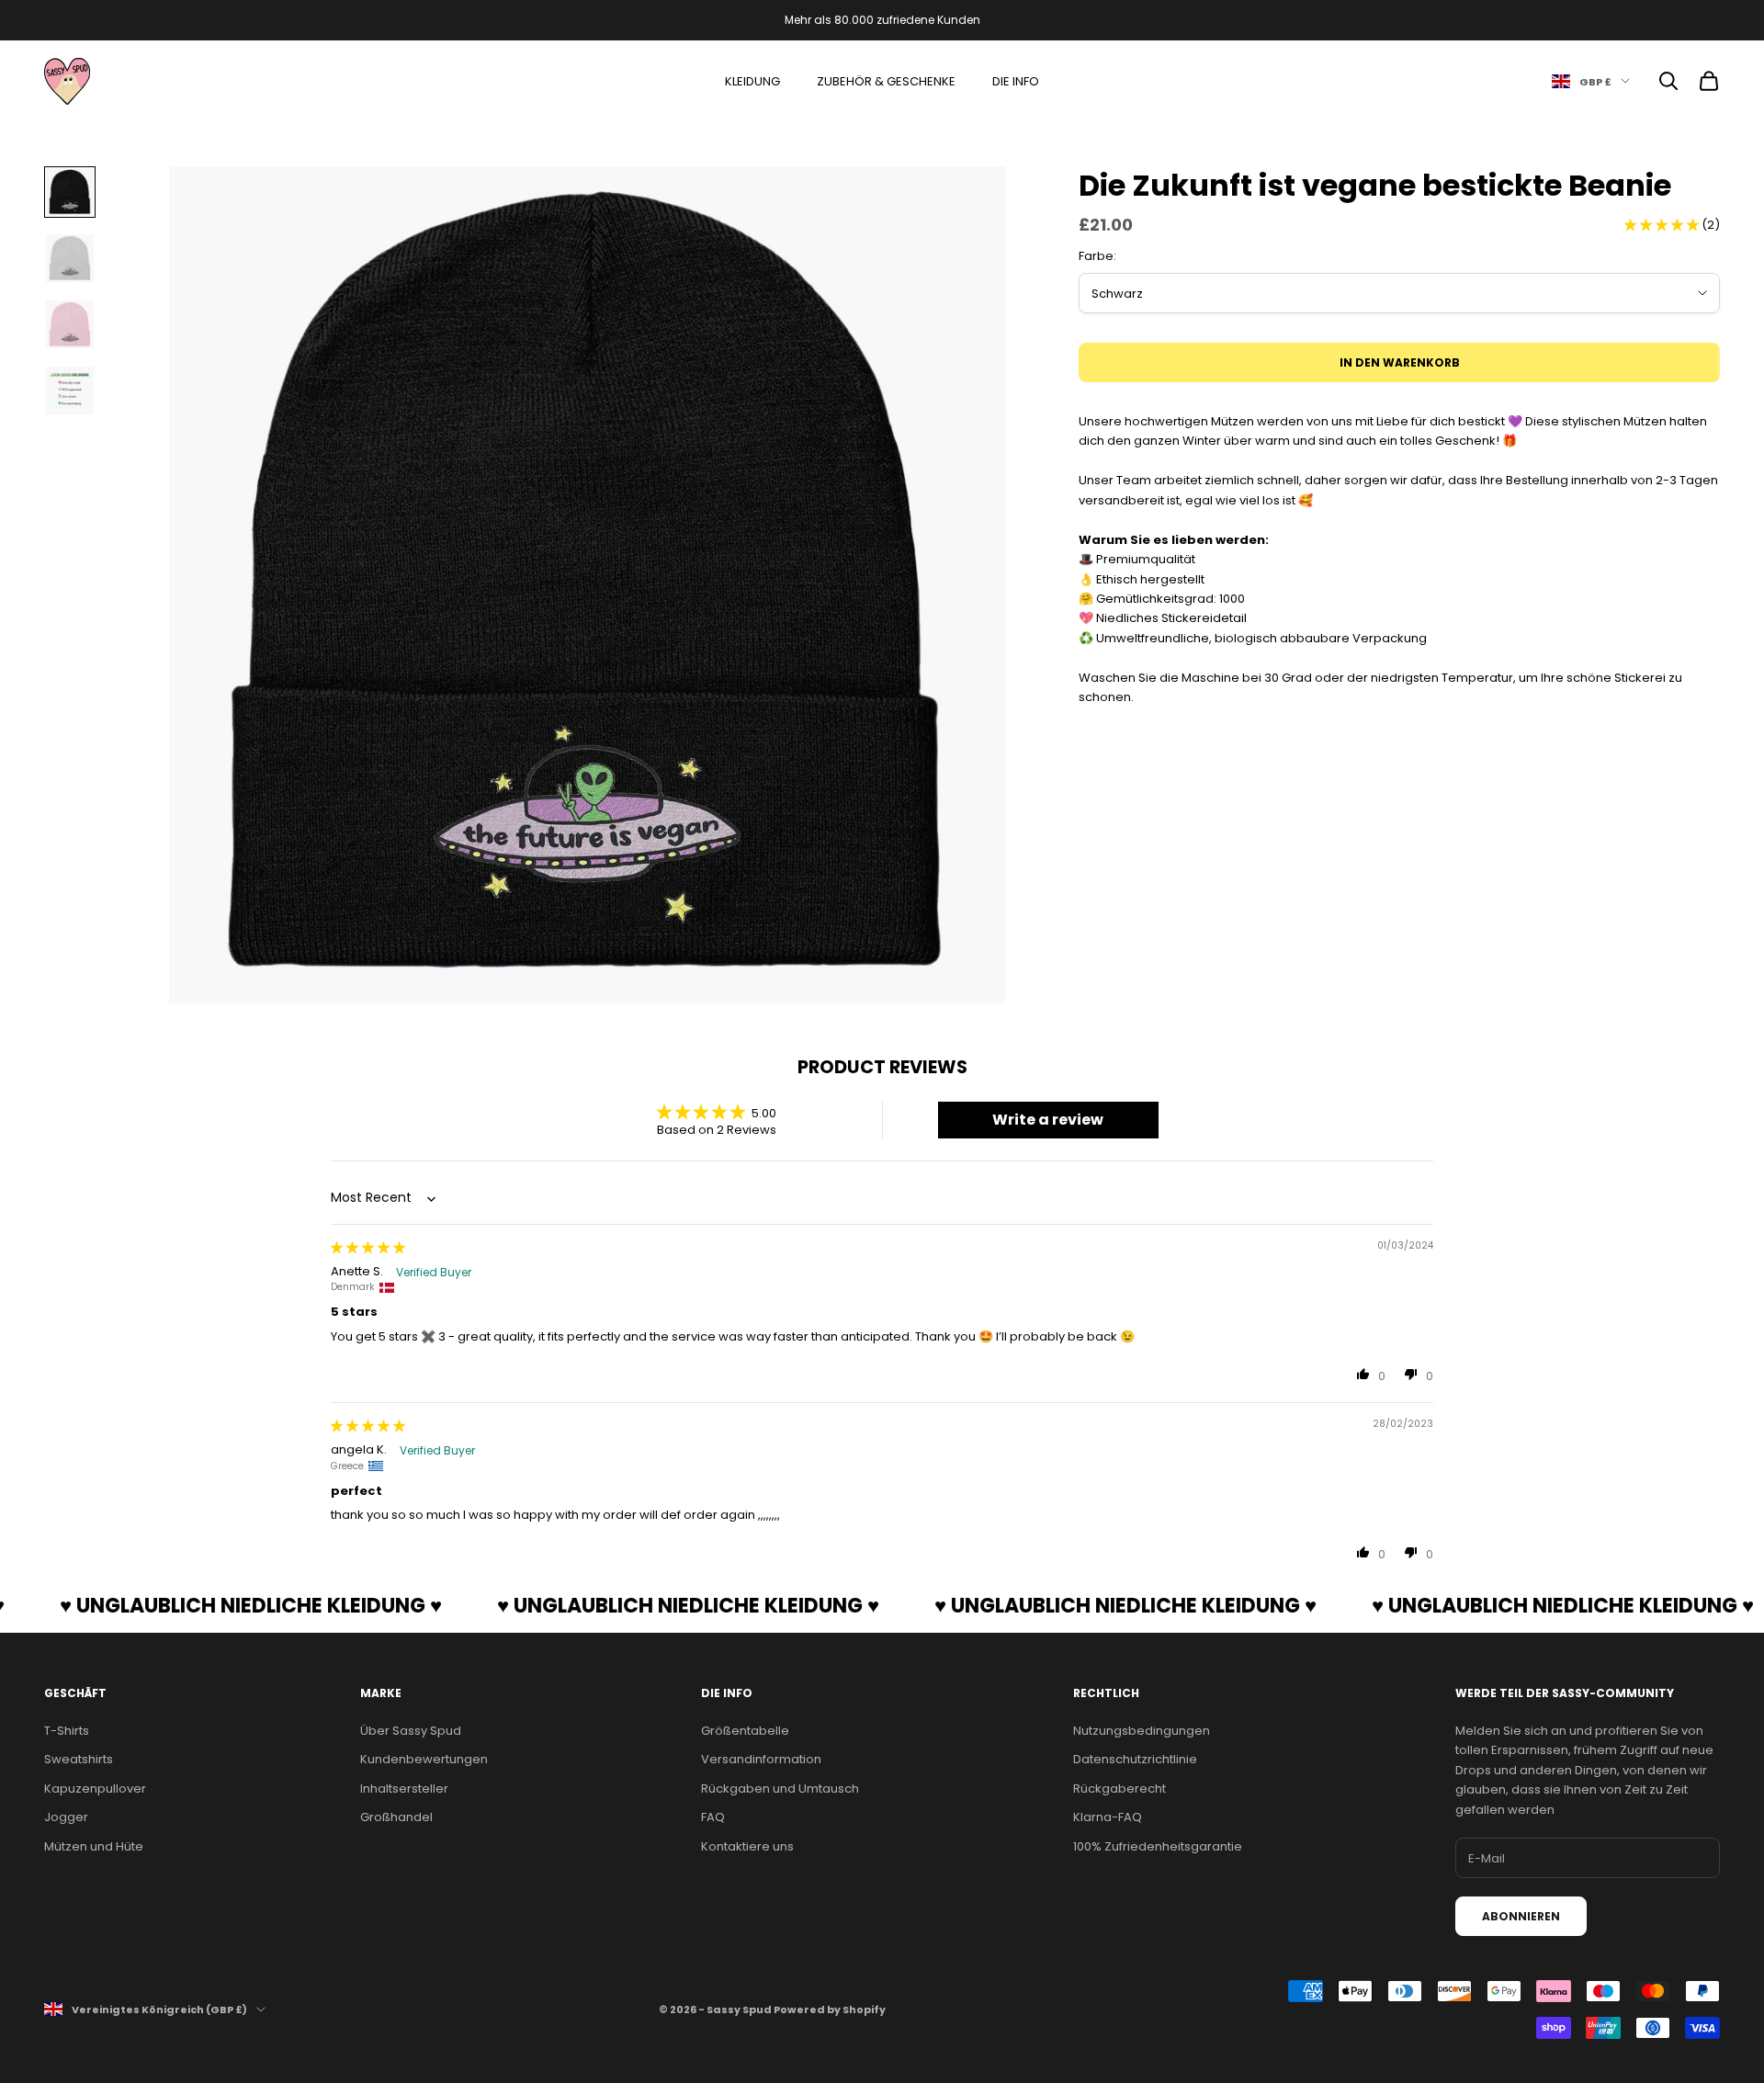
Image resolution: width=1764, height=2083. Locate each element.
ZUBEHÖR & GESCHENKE (886, 81)
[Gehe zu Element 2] (70, 258)
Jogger (66, 1817)
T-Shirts (67, 1731)
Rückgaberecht (1119, 1789)
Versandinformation (761, 1759)
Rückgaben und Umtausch (780, 1789)
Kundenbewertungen (424, 1759)
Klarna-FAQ (1108, 1817)
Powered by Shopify (830, 2009)
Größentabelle (745, 1731)
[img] (368, 1247)
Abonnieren (1521, 1916)
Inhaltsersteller (404, 1789)
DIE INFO (1016, 81)
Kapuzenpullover (95, 1789)
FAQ (713, 1817)
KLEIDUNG (752, 81)
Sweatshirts (79, 1759)
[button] (1663, 225)
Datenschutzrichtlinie (1135, 1759)
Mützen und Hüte (94, 1846)
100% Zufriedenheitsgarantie (1158, 1846)
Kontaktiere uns (747, 1846)
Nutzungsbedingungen (1142, 1731)
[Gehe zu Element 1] (70, 192)
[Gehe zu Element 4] (70, 391)
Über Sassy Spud (411, 1731)
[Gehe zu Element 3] (70, 324)
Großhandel (396, 1817)
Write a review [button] (1048, 1120)
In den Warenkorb (1400, 362)
